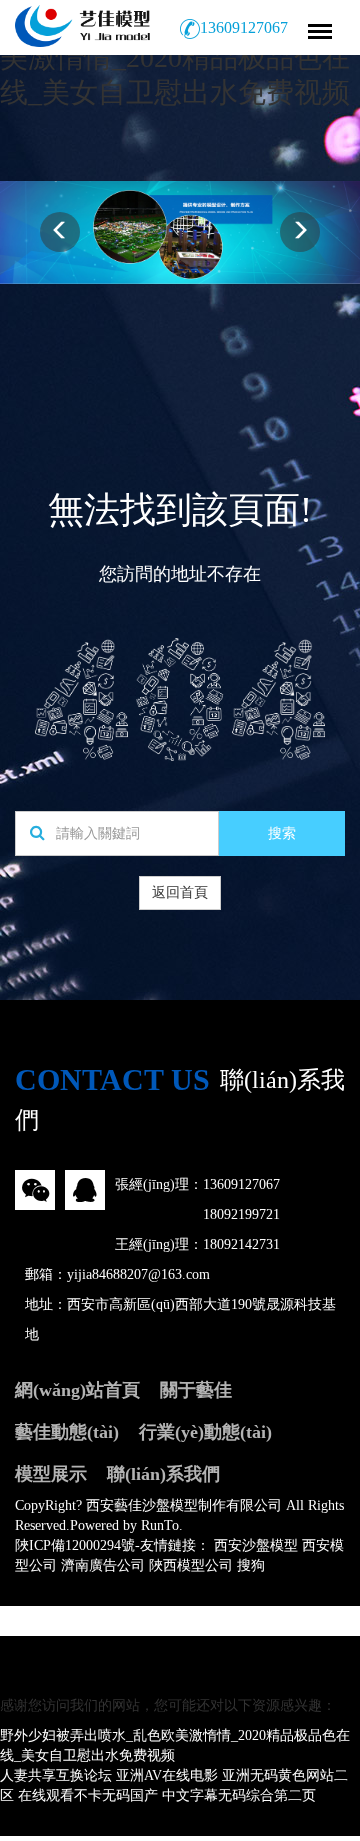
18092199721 (241, 1214)
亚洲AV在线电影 (167, 1775)
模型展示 (51, 1474)
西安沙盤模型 (256, 1545)
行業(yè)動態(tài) (205, 1432)
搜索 (282, 833)
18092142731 (241, 1244)
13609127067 (241, 1184)
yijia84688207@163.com (138, 1274)
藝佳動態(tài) (67, 1432)
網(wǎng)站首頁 (77, 1390)
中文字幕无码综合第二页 (239, 1795)
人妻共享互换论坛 (56, 1775)
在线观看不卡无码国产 (88, 1795)
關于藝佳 (196, 1390)
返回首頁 (180, 892)
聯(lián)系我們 (163, 1474)
